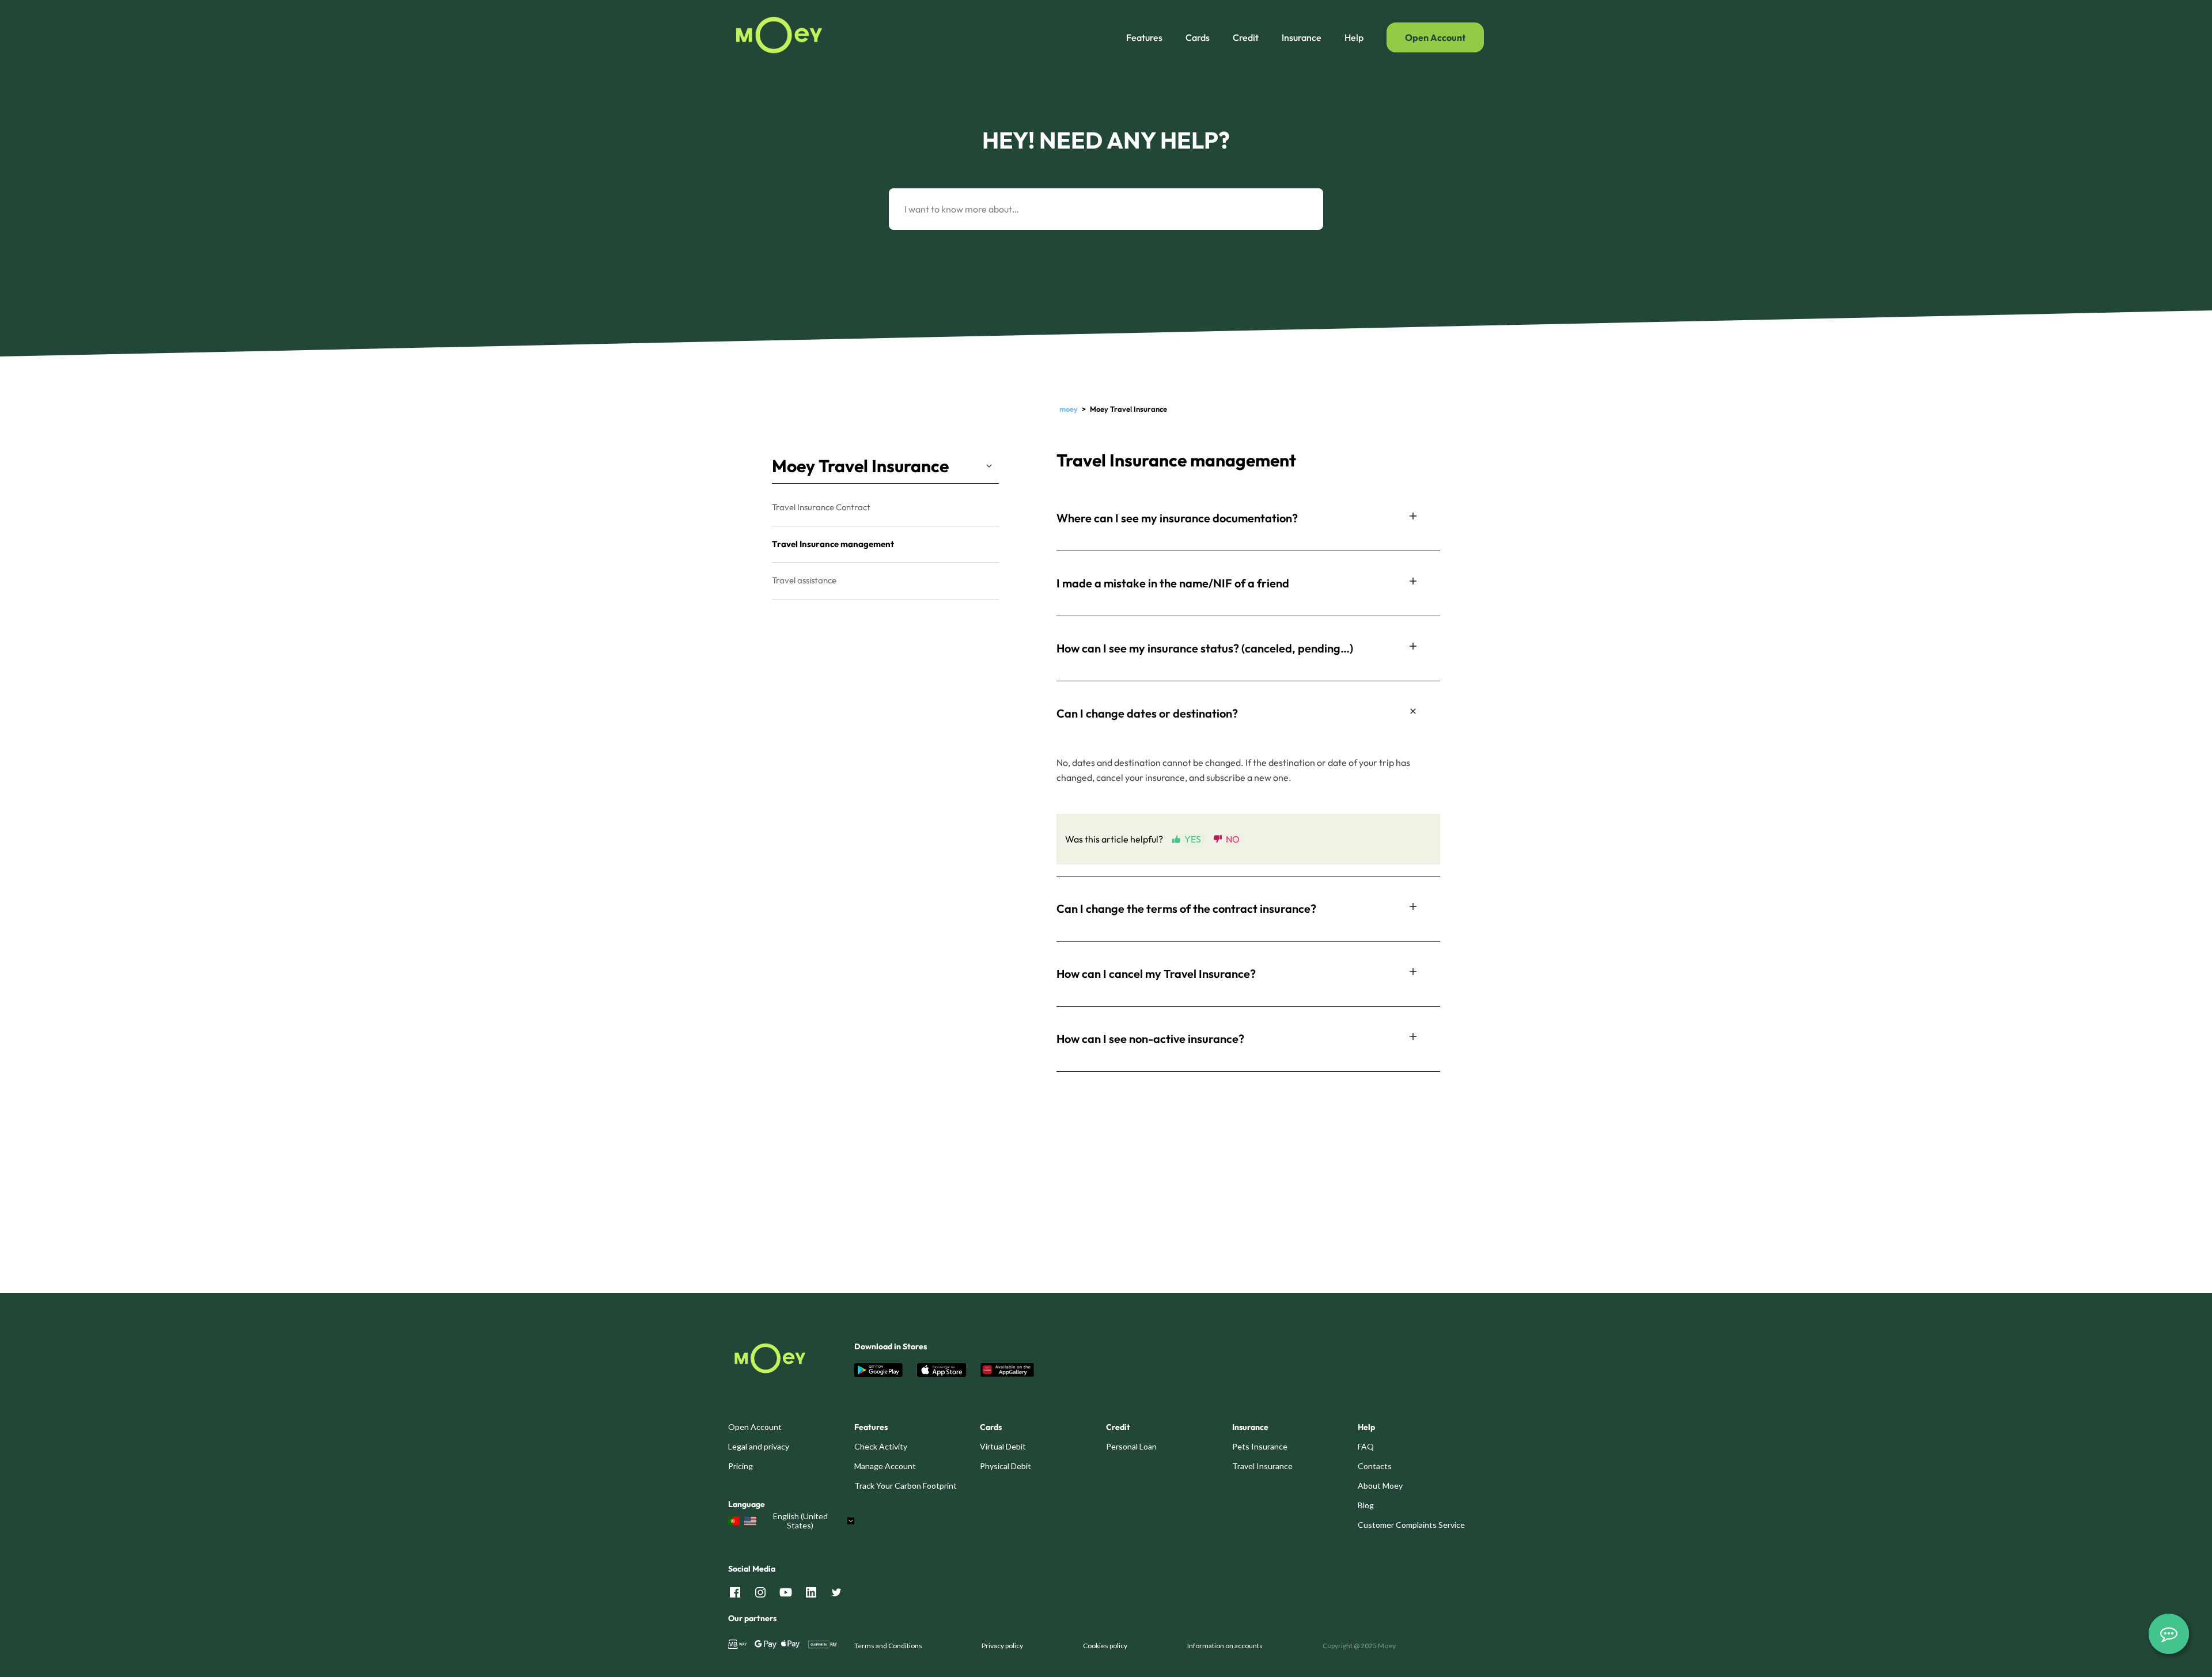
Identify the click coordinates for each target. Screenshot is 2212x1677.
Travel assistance (804, 580)
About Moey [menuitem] (1380, 1486)
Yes (1193, 839)
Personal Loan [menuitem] (1131, 1446)
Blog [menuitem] (1366, 1505)
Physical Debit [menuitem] (1005, 1466)
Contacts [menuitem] (1375, 1466)
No (1233, 839)
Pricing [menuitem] (741, 1466)
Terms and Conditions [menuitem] (888, 1646)
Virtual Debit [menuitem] (1003, 1446)
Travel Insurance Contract (821, 507)
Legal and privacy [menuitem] (759, 1446)
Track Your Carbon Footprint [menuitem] (906, 1486)
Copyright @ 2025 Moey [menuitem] (1359, 1646)
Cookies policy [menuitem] (1105, 1646)
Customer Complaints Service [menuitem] (1411, 1525)
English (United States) (800, 1521)
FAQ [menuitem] (1366, 1446)
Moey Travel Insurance (860, 466)
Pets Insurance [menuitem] (1260, 1446)
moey (1069, 409)
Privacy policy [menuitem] (1002, 1646)
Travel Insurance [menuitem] (1262, 1466)
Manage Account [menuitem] (885, 1466)
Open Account (1435, 37)
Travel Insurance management (833, 544)
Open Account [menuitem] (755, 1427)
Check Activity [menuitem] (881, 1446)
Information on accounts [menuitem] (1225, 1646)
